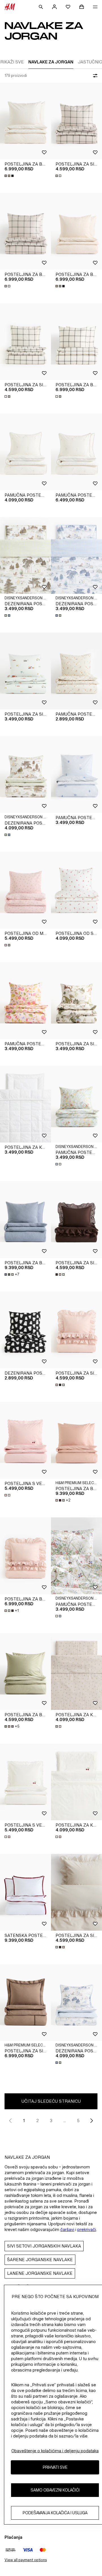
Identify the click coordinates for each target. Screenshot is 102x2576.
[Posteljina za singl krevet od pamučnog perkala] (25, 2003)
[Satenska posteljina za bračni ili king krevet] (25, 1892)
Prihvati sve (55, 2467)
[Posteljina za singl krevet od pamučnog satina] (76, 121)
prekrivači (87, 2229)
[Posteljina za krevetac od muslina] (76, 1672)
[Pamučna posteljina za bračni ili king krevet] (76, 452)
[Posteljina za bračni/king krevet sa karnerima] (25, 1556)
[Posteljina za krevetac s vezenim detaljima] (76, 1782)
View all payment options (26, 2560)
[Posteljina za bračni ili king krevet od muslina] (25, 1220)
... (65, 2120)
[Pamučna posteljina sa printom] (25, 1001)
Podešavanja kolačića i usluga (55, 2513)
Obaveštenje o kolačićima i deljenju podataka (55, 2451)
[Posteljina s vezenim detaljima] (25, 1440)
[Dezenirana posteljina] (25, 774)
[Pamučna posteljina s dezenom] (76, 671)
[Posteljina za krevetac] (25, 1104)
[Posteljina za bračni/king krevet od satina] (25, 121)
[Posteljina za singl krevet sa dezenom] (25, 671)
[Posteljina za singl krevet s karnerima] (76, 1220)
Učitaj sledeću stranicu (51, 2101)
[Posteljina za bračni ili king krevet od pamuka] (25, 1672)
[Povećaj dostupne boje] (10, 176)
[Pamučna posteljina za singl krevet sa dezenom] (25, 452)
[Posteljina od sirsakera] (76, 890)
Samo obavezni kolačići (55, 2490)
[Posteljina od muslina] (25, 890)
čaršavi (67, 2229)
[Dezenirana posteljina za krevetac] (25, 555)
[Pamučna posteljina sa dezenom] (76, 774)
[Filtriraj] (94, 76)
